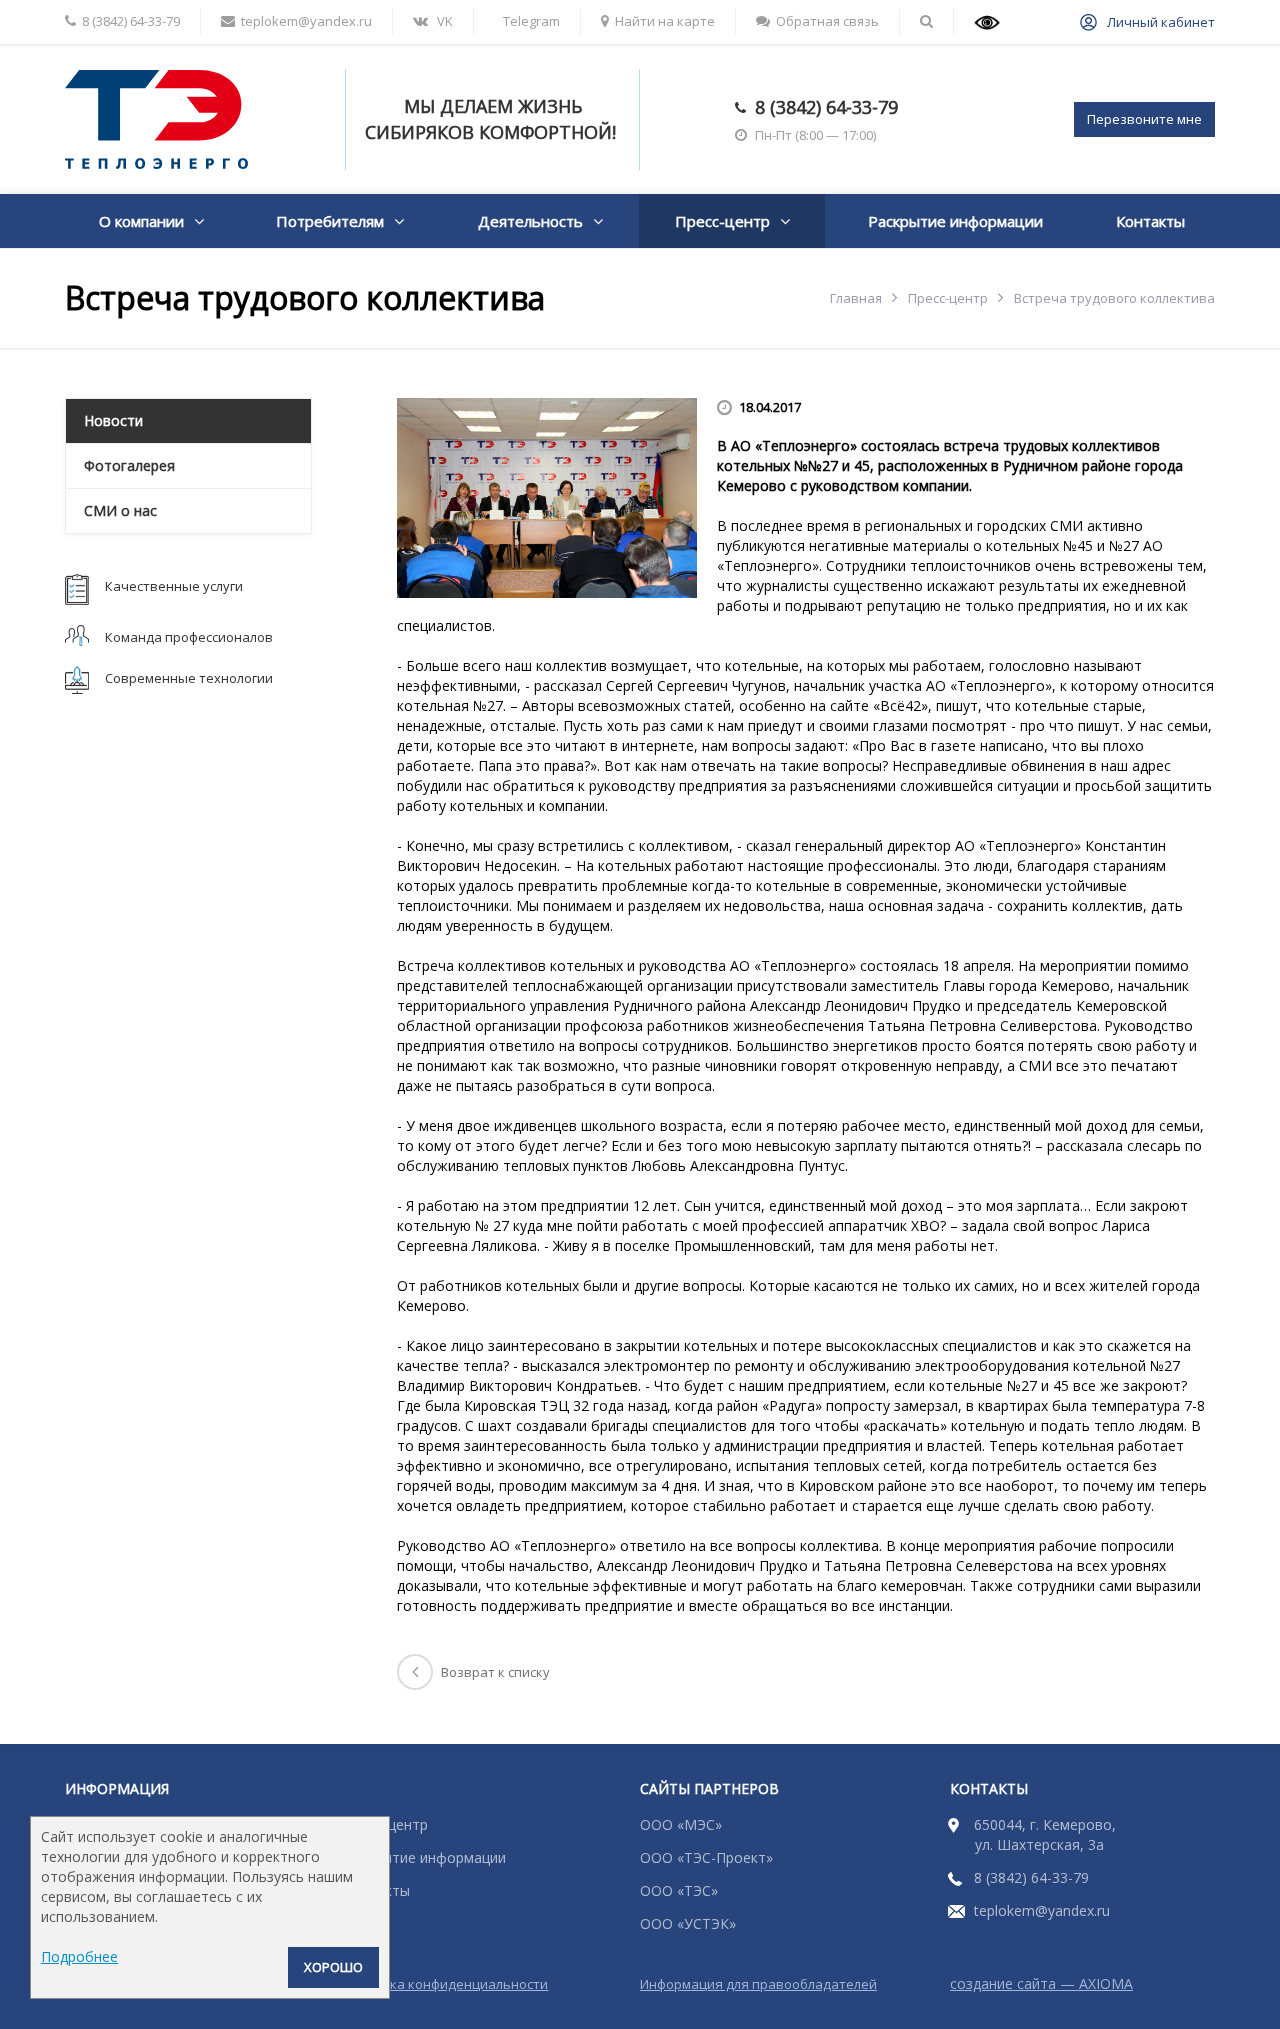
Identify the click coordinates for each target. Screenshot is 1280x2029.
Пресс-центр (722, 221)
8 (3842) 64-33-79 (826, 107)
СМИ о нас (120, 510)
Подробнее (79, 1956)
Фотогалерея (129, 465)
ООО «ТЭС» (679, 1890)
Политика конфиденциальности (445, 1984)
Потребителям (330, 221)
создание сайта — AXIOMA (1041, 1983)
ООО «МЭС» (681, 1824)
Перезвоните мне (1144, 119)
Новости (113, 420)
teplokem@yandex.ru (1042, 1910)
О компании (141, 221)
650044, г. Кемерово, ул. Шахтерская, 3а (1045, 1834)
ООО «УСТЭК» (688, 1923)
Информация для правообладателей (758, 1984)
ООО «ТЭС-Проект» (706, 1857)
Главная (856, 298)
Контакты (1150, 221)
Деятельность (530, 221)
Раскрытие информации (955, 221)
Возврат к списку (495, 1672)
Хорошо (333, 1967)
